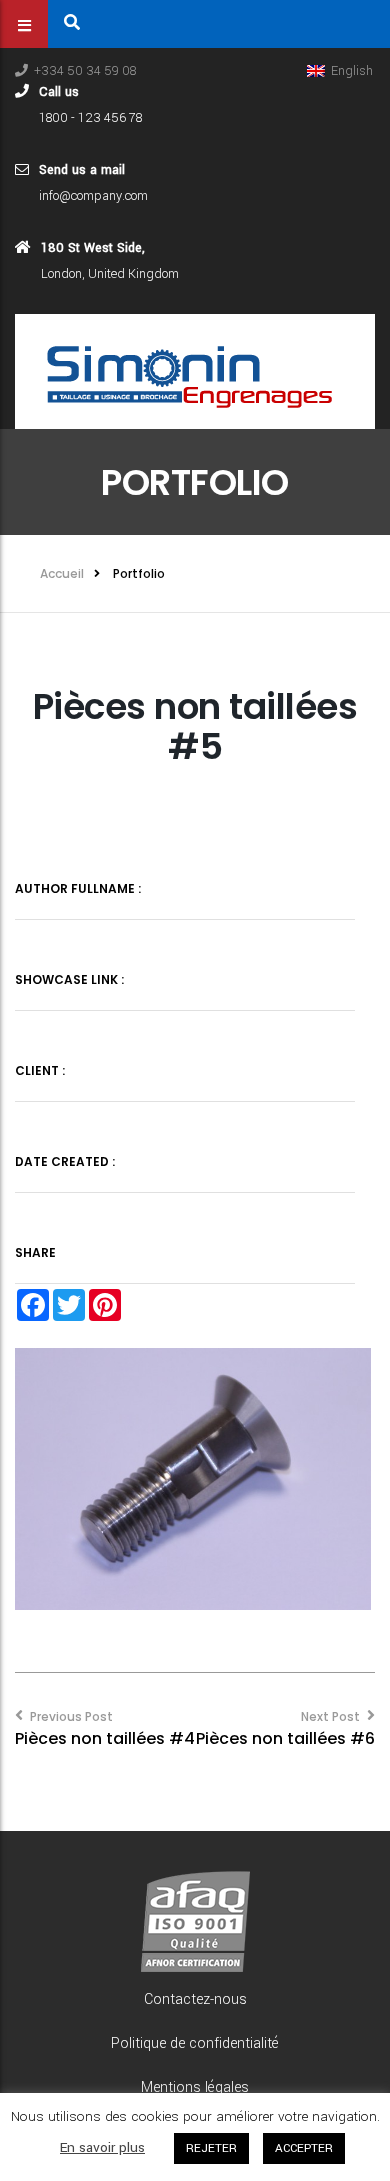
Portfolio (139, 573)
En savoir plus (102, 2147)
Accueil (62, 573)
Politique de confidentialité (195, 2043)
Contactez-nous (195, 1999)
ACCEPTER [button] (304, 2148)
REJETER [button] (211, 2148)
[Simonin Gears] (195, 370)
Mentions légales (195, 2087)
